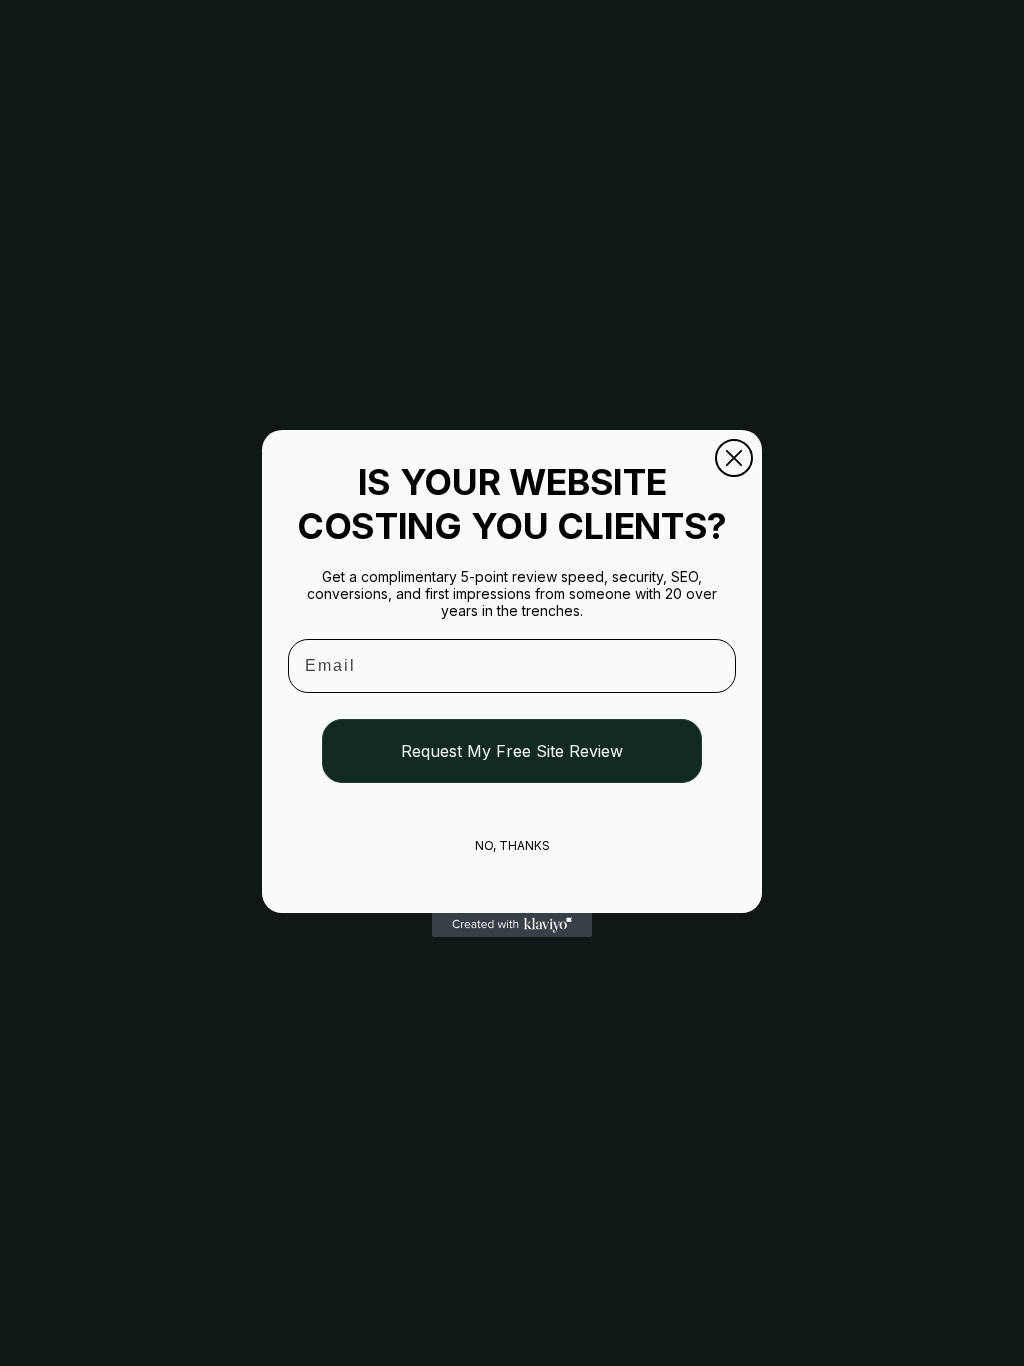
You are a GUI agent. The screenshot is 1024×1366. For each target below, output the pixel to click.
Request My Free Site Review (512, 751)
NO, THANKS (512, 845)
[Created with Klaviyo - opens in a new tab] (512, 925)
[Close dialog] (734, 458)
